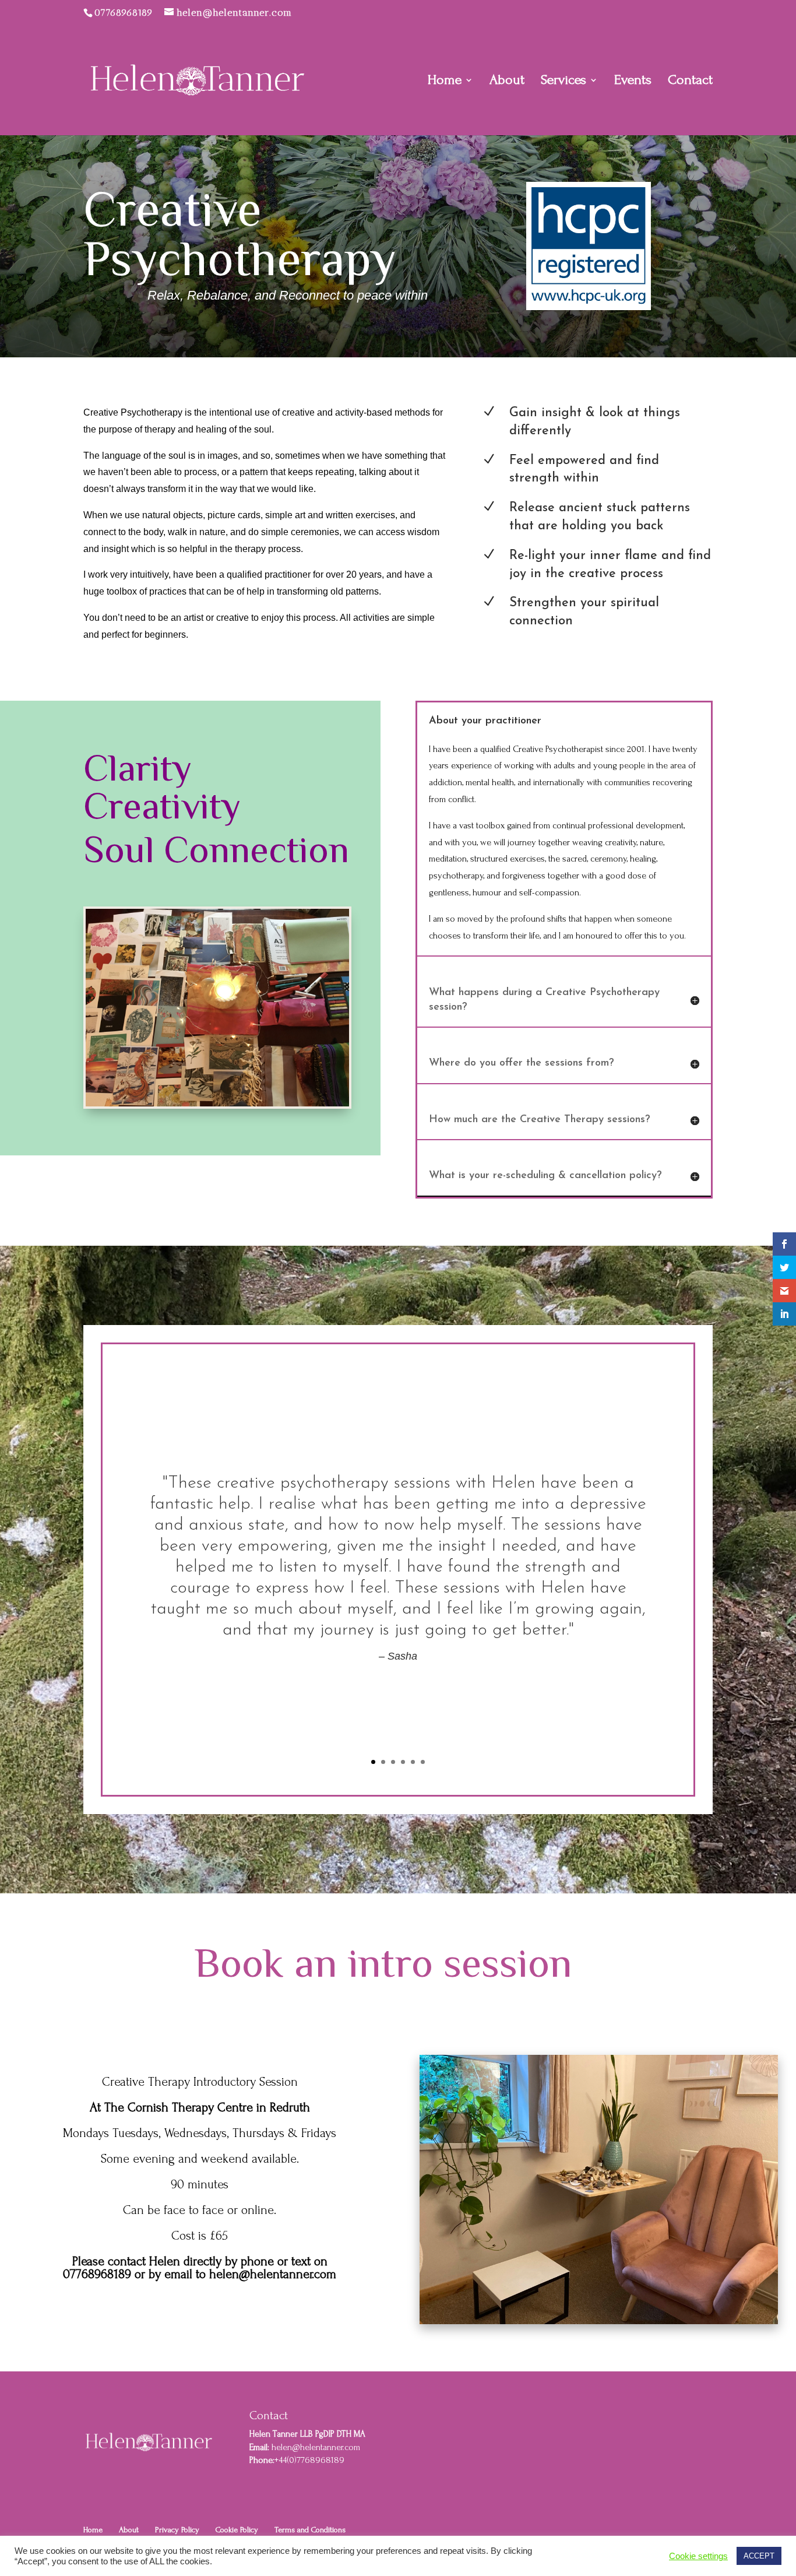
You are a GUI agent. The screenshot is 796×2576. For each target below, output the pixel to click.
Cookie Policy (237, 2530)
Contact (690, 82)
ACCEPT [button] (759, 2556)
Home (445, 82)
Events (633, 82)
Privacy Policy (177, 2530)
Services (563, 82)
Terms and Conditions (310, 2530)
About (507, 82)
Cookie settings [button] (698, 2556)
